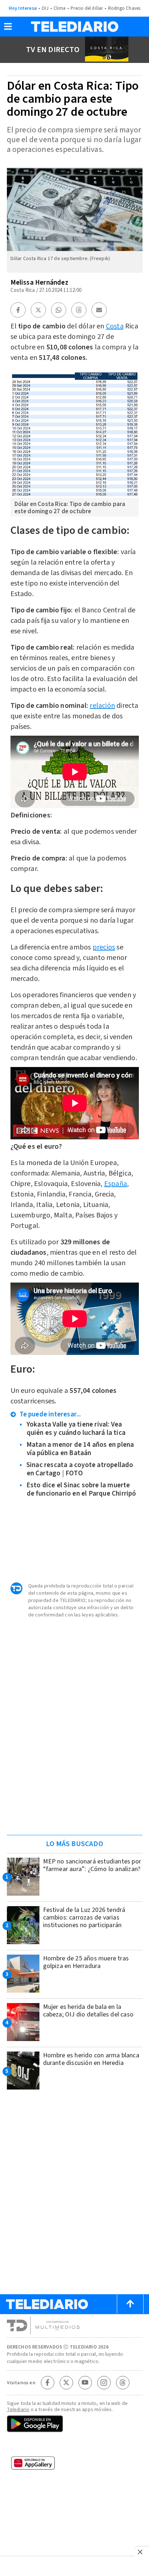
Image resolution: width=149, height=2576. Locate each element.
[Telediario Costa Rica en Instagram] (104, 2382)
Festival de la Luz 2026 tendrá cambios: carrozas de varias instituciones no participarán (84, 1918)
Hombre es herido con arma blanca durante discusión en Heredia (91, 2059)
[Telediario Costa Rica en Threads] (123, 2382)
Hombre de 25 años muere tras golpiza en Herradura (86, 1962)
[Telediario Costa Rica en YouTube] (85, 2382)
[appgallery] (75, 2465)
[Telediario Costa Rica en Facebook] (47, 2382)
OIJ (45, 8)
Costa (115, 326)
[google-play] (75, 2424)
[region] (74, 1783)
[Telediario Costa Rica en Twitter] (66, 2382)
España (116, 1184)
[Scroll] (130, 2304)
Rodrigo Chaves (124, 8)
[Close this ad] (142, 2552)
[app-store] (75, 2446)
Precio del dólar (87, 8)
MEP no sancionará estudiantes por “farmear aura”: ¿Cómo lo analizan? (92, 1865)
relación (102, 706)
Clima (59, 8)
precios (104, 947)
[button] (8, 29)
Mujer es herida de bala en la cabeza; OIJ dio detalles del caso (88, 2011)
